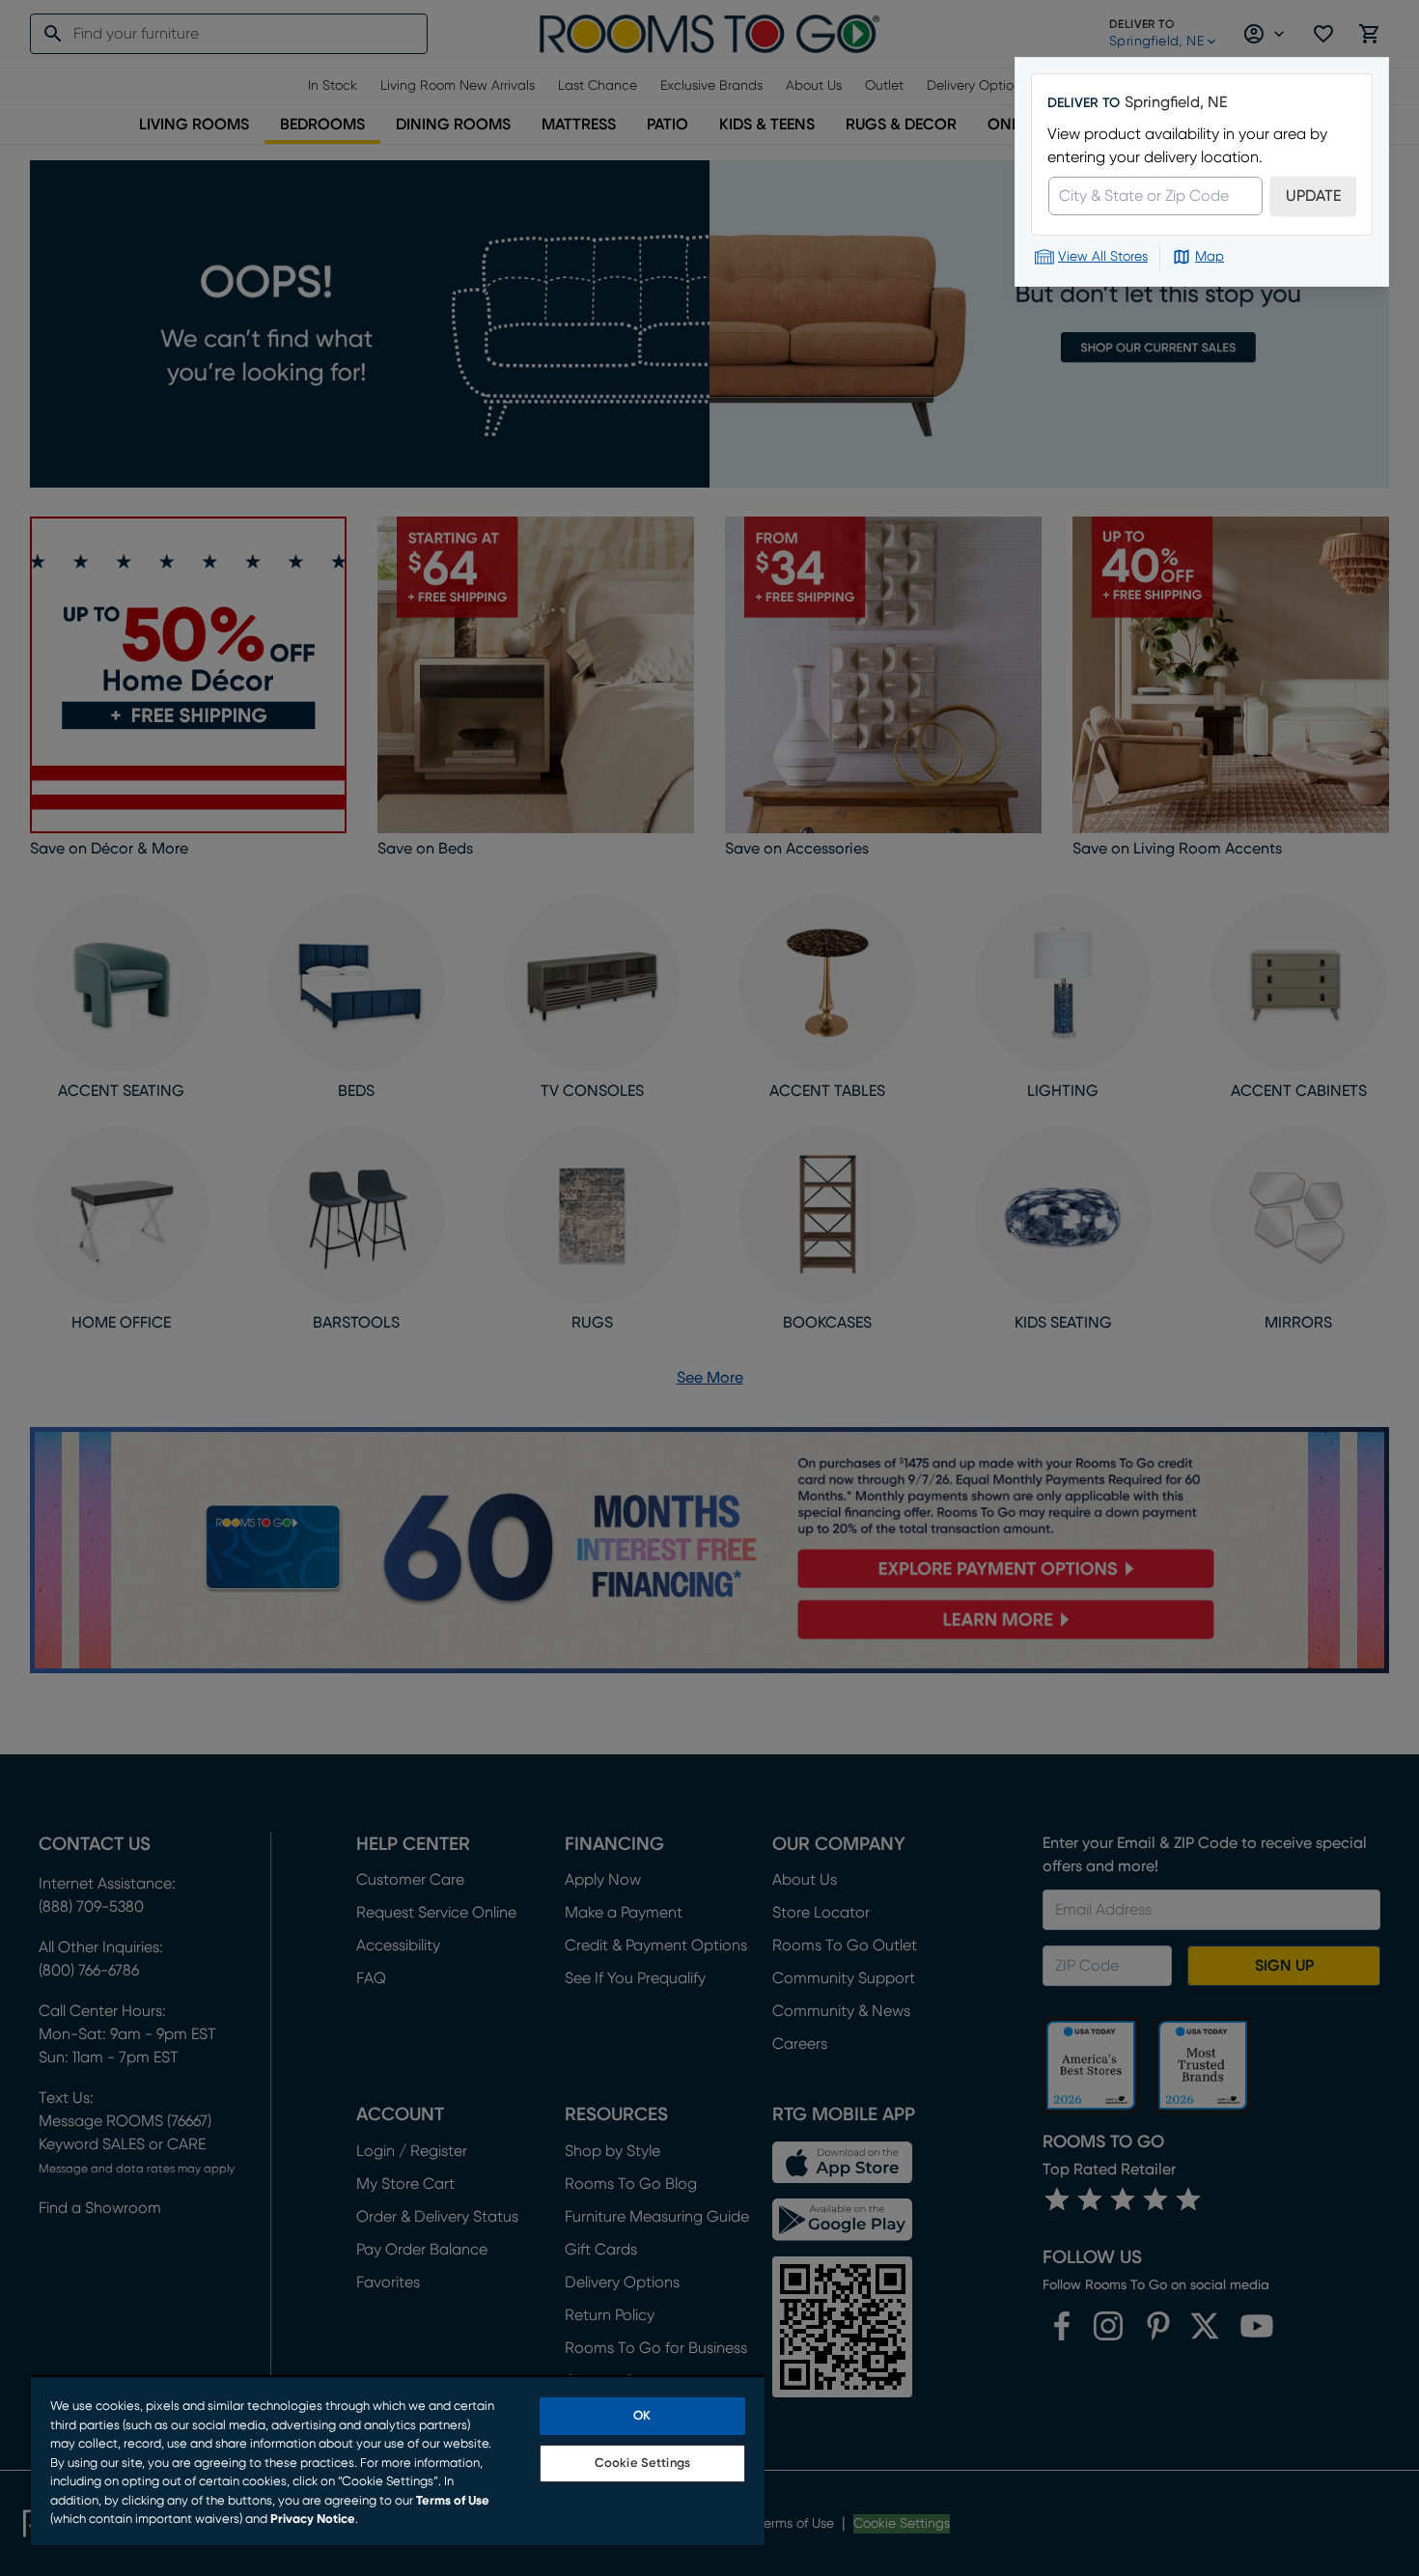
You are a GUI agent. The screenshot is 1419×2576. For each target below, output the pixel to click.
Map (1210, 257)
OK (642, 2416)
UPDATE (1313, 196)
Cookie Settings (642, 2464)
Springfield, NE (1176, 102)
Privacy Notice (313, 2520)
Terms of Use (453, 2501)
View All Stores (1103, 257)
